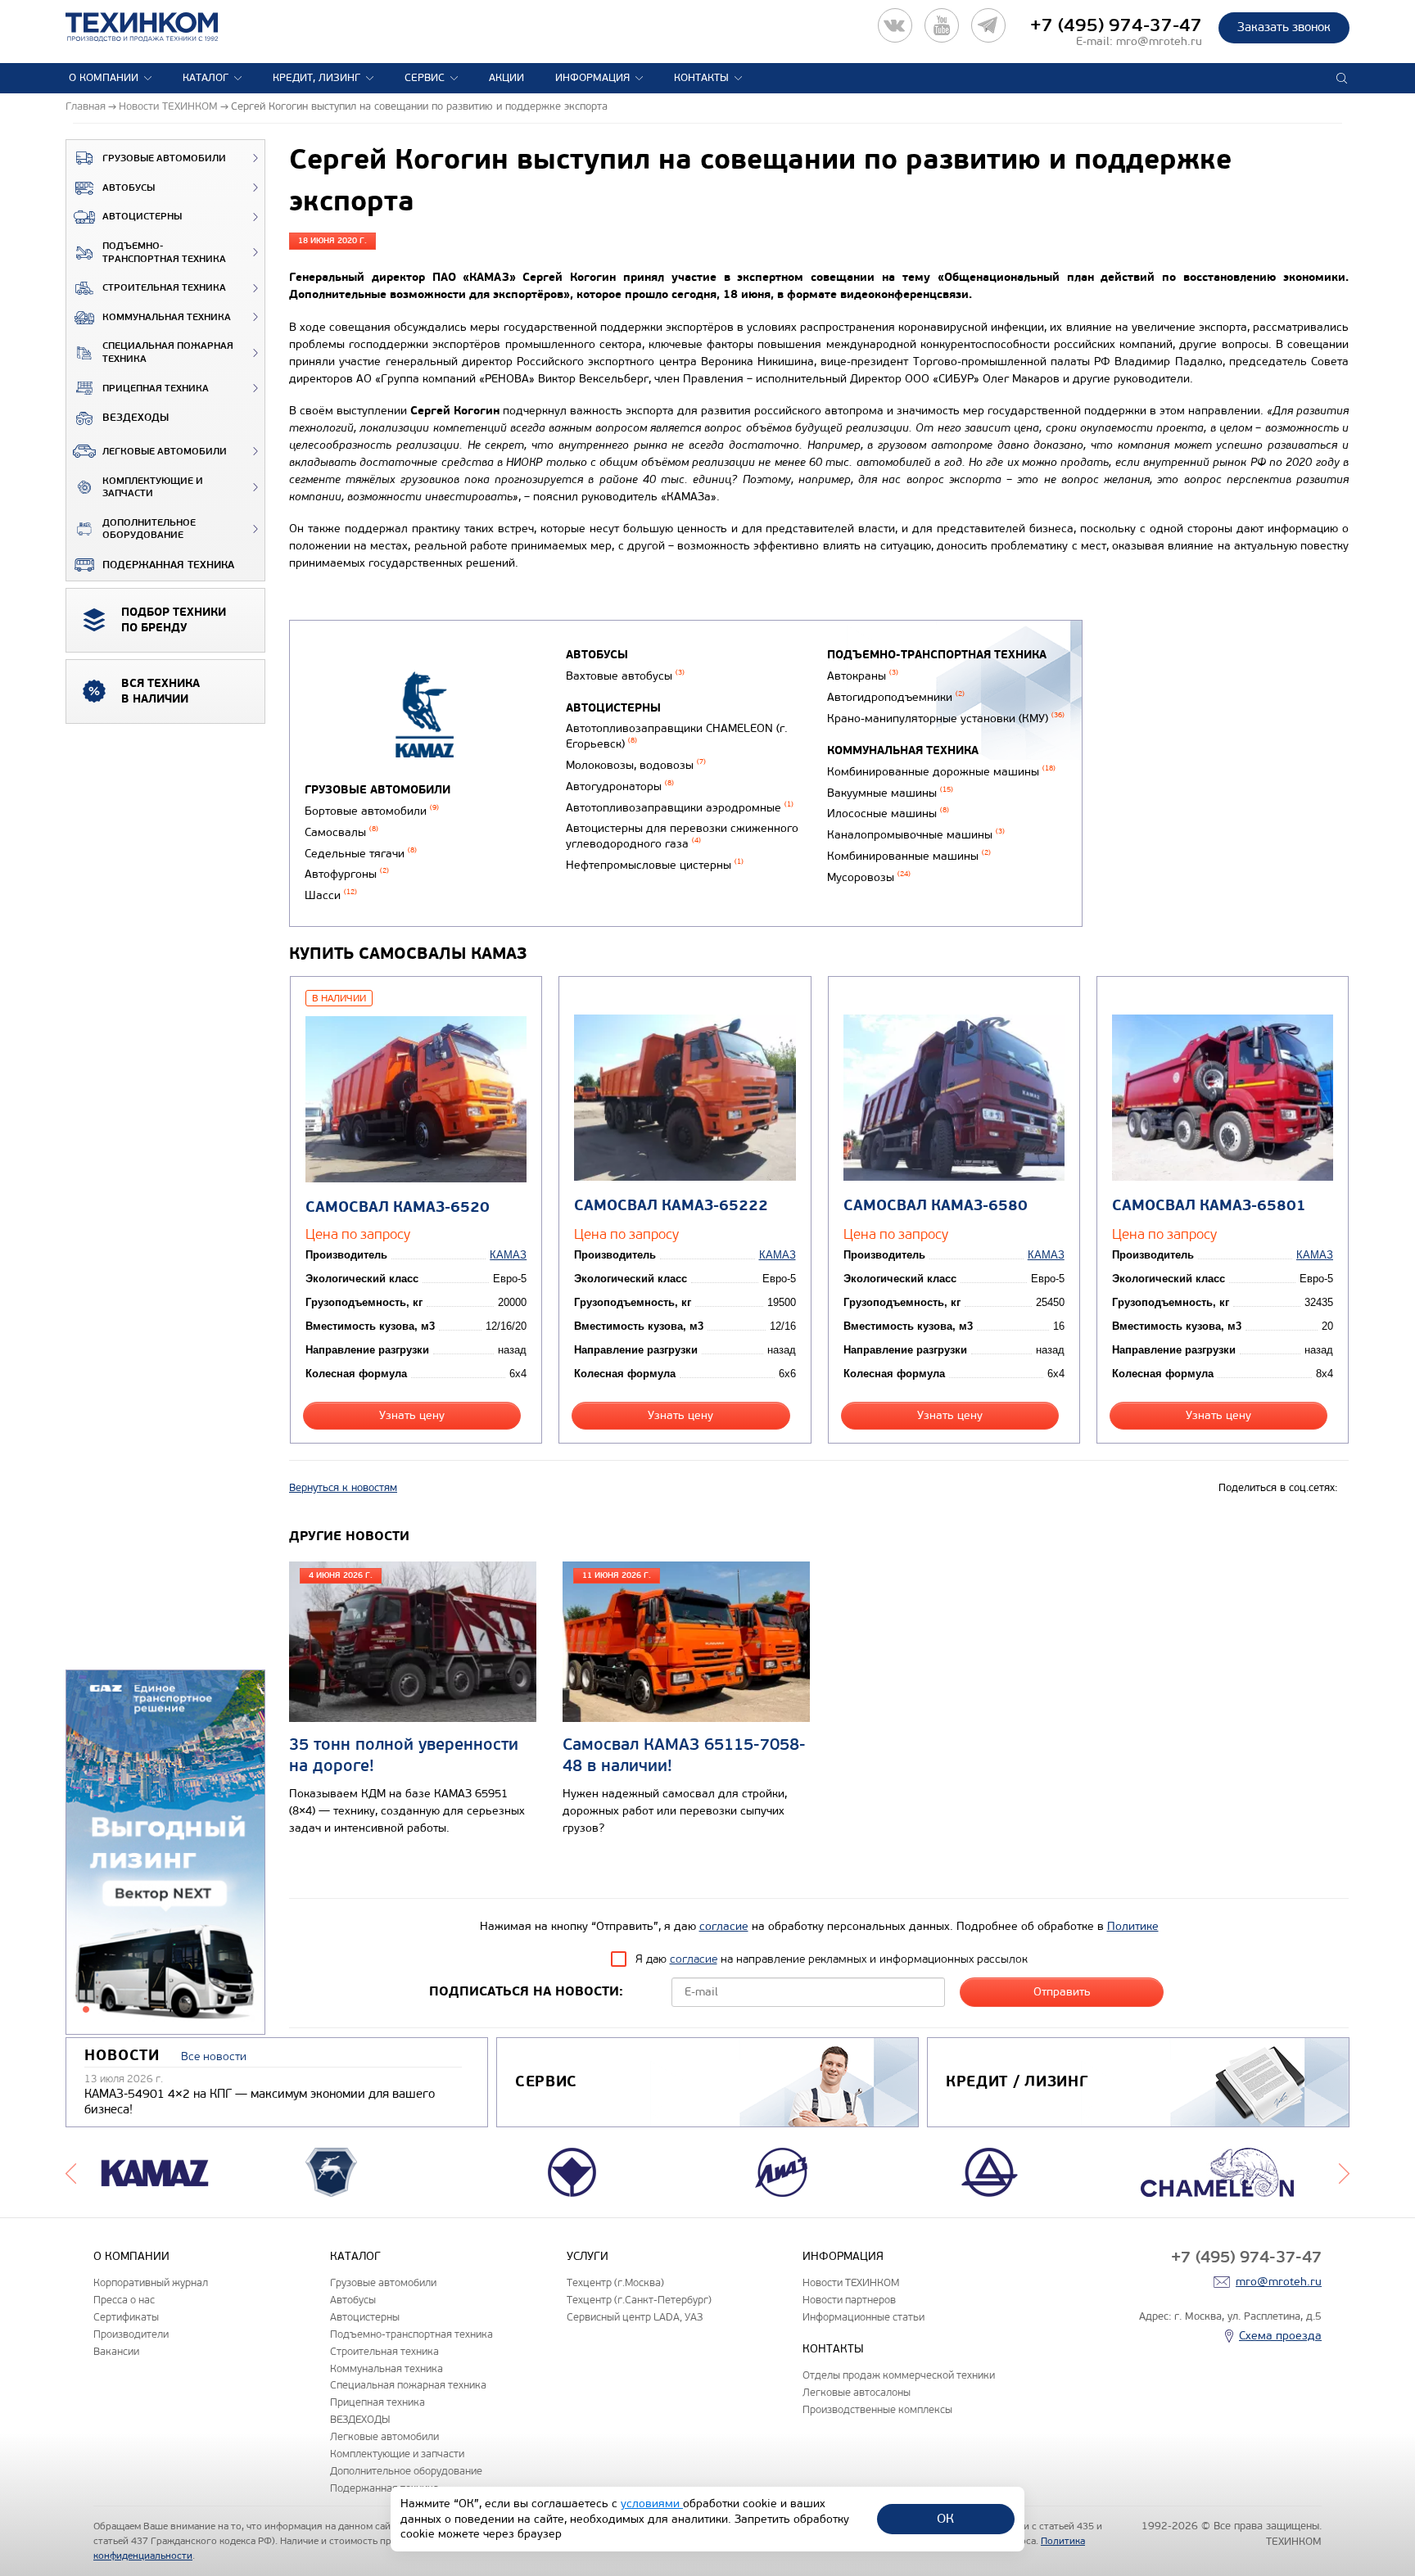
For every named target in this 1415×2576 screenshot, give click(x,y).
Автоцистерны (142, 217)
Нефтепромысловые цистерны (655, 865)
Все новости (214, 2056)
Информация (592, 78)
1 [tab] (86, 2009)
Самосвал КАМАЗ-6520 (398, 1207)
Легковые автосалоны (857, 2392)
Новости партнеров (849, 2300)
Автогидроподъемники (896, 697)
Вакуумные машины (890, 793)
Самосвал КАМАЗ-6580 (936, 1206)
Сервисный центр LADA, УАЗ (635, 2317)
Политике (1133, 1926)
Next (1344, 2172)
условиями (652, 2504)
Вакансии (116, 2351)
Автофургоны (347, 874)
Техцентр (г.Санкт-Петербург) (639, 2300)
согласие (724, 1926)
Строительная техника (164, 288)
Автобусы (129, 188)
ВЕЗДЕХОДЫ (136, 418)
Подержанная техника (168, 565)
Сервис (425, 78)
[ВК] (895, 25)
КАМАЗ (508, 1255)
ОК (945, 2518)
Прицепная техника (156, 389)
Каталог (206, 78)
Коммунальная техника (167, 317)
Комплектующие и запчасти (153, 488)
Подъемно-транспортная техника (164, 253)
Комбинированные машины (909, 856)
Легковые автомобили (165, 452)
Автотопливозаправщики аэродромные (680, 808)
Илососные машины (888, 813)
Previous (71, 2172)
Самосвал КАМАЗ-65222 (671, 1206)
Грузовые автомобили (164, 158)
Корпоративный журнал (151, 2282)
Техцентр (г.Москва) (615, 2282)
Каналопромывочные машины (916, 835)
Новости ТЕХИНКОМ (851, 2282)
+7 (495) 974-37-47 (1116, 25)
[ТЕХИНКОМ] (158, 27)
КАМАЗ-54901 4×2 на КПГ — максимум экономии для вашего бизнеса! (260, 2102)
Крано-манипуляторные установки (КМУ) (946, 719)
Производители (131, 2334)
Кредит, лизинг (316, 78)
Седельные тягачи (361, 854)
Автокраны (863, 676)
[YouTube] (942, 25)
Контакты (701, 78)
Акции (506, 78)
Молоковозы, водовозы (636, 765)
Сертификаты (126, 2317)
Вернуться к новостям (343, 1488)
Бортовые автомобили (372, 811)
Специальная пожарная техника (168, 353)
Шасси (331, 895)
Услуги (588, 2256)
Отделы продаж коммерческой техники (899, 2375)
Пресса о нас (124, 2300)
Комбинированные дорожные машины (941, 772)
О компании (104, 78)
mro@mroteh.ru (1159, 41)
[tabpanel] (165, 1853)
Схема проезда (1280, 2336)
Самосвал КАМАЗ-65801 (1209, 1206)
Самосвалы (341, 832)
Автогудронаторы (620, 786)
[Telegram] (988, 25)
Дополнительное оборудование (149, 529)
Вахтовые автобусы (625, 676)
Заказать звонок (1284, 27)
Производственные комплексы (877, 2409)
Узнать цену (412, 1415)
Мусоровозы (869, 877)
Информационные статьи (863, 2317)
